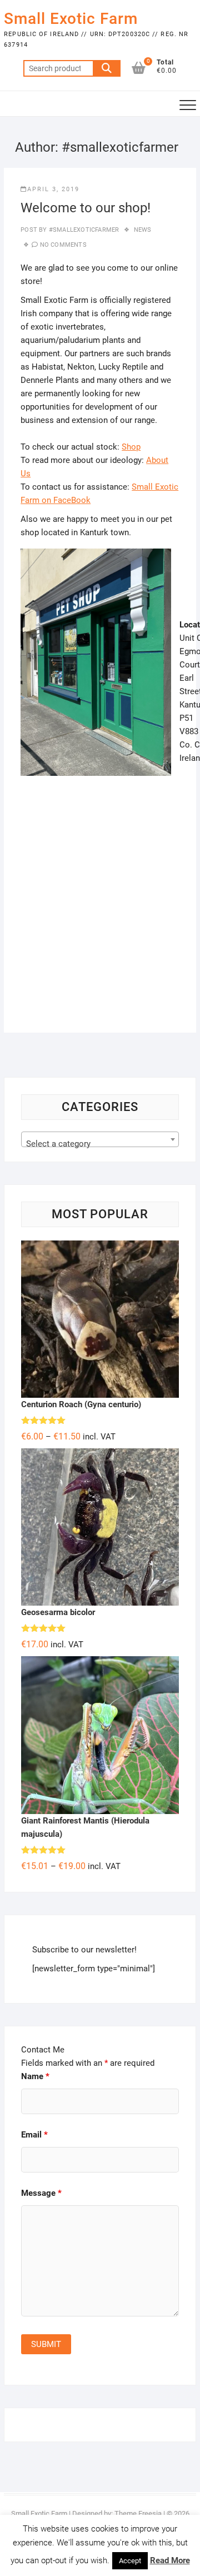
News (143, 230)
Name (35, 2076)
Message (41, 2193)
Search (107, 68)
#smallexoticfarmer (83, 230)
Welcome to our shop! (86, 208)
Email (34, 2135)
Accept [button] (130, 2561)
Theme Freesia (138, 2513)
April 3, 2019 (53, 189)
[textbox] (100, 1144)
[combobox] (100, 1139)
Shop (131, 447)
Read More (170, 2560)
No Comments (63, 245)
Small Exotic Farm (71, 19)
